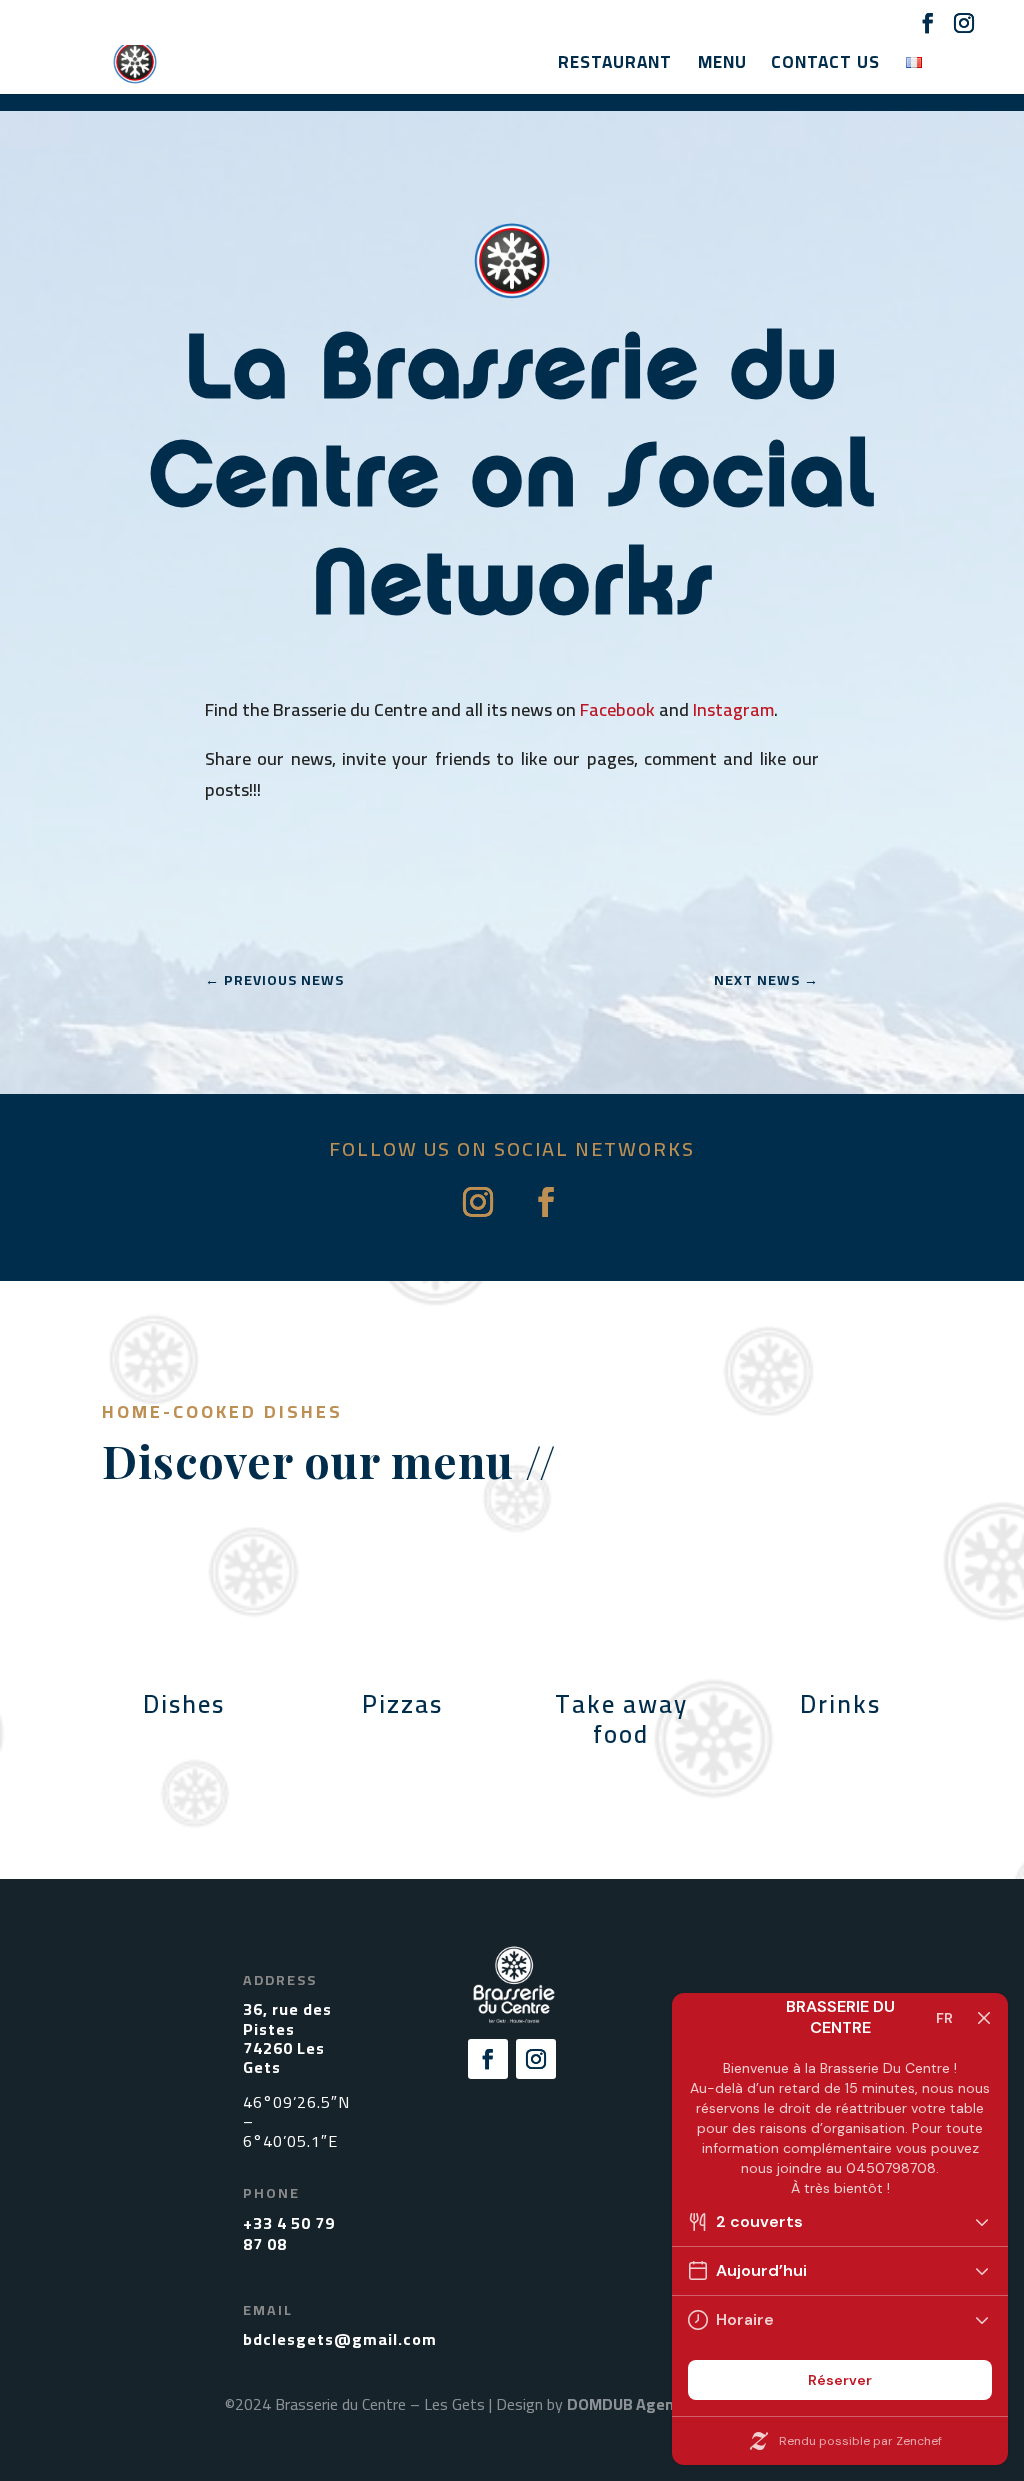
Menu (722, 66)
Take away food (621, 1718)
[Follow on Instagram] (478, 1202)
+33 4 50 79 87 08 (289, 2233)
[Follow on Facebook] (546, 1202)
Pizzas (402, 1703)
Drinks (840, 1703)
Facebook (617, 709)
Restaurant (615, 66)
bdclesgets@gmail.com (340, 2339)
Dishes (184, 1703)
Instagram (733, 709)
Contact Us (825, 66)
